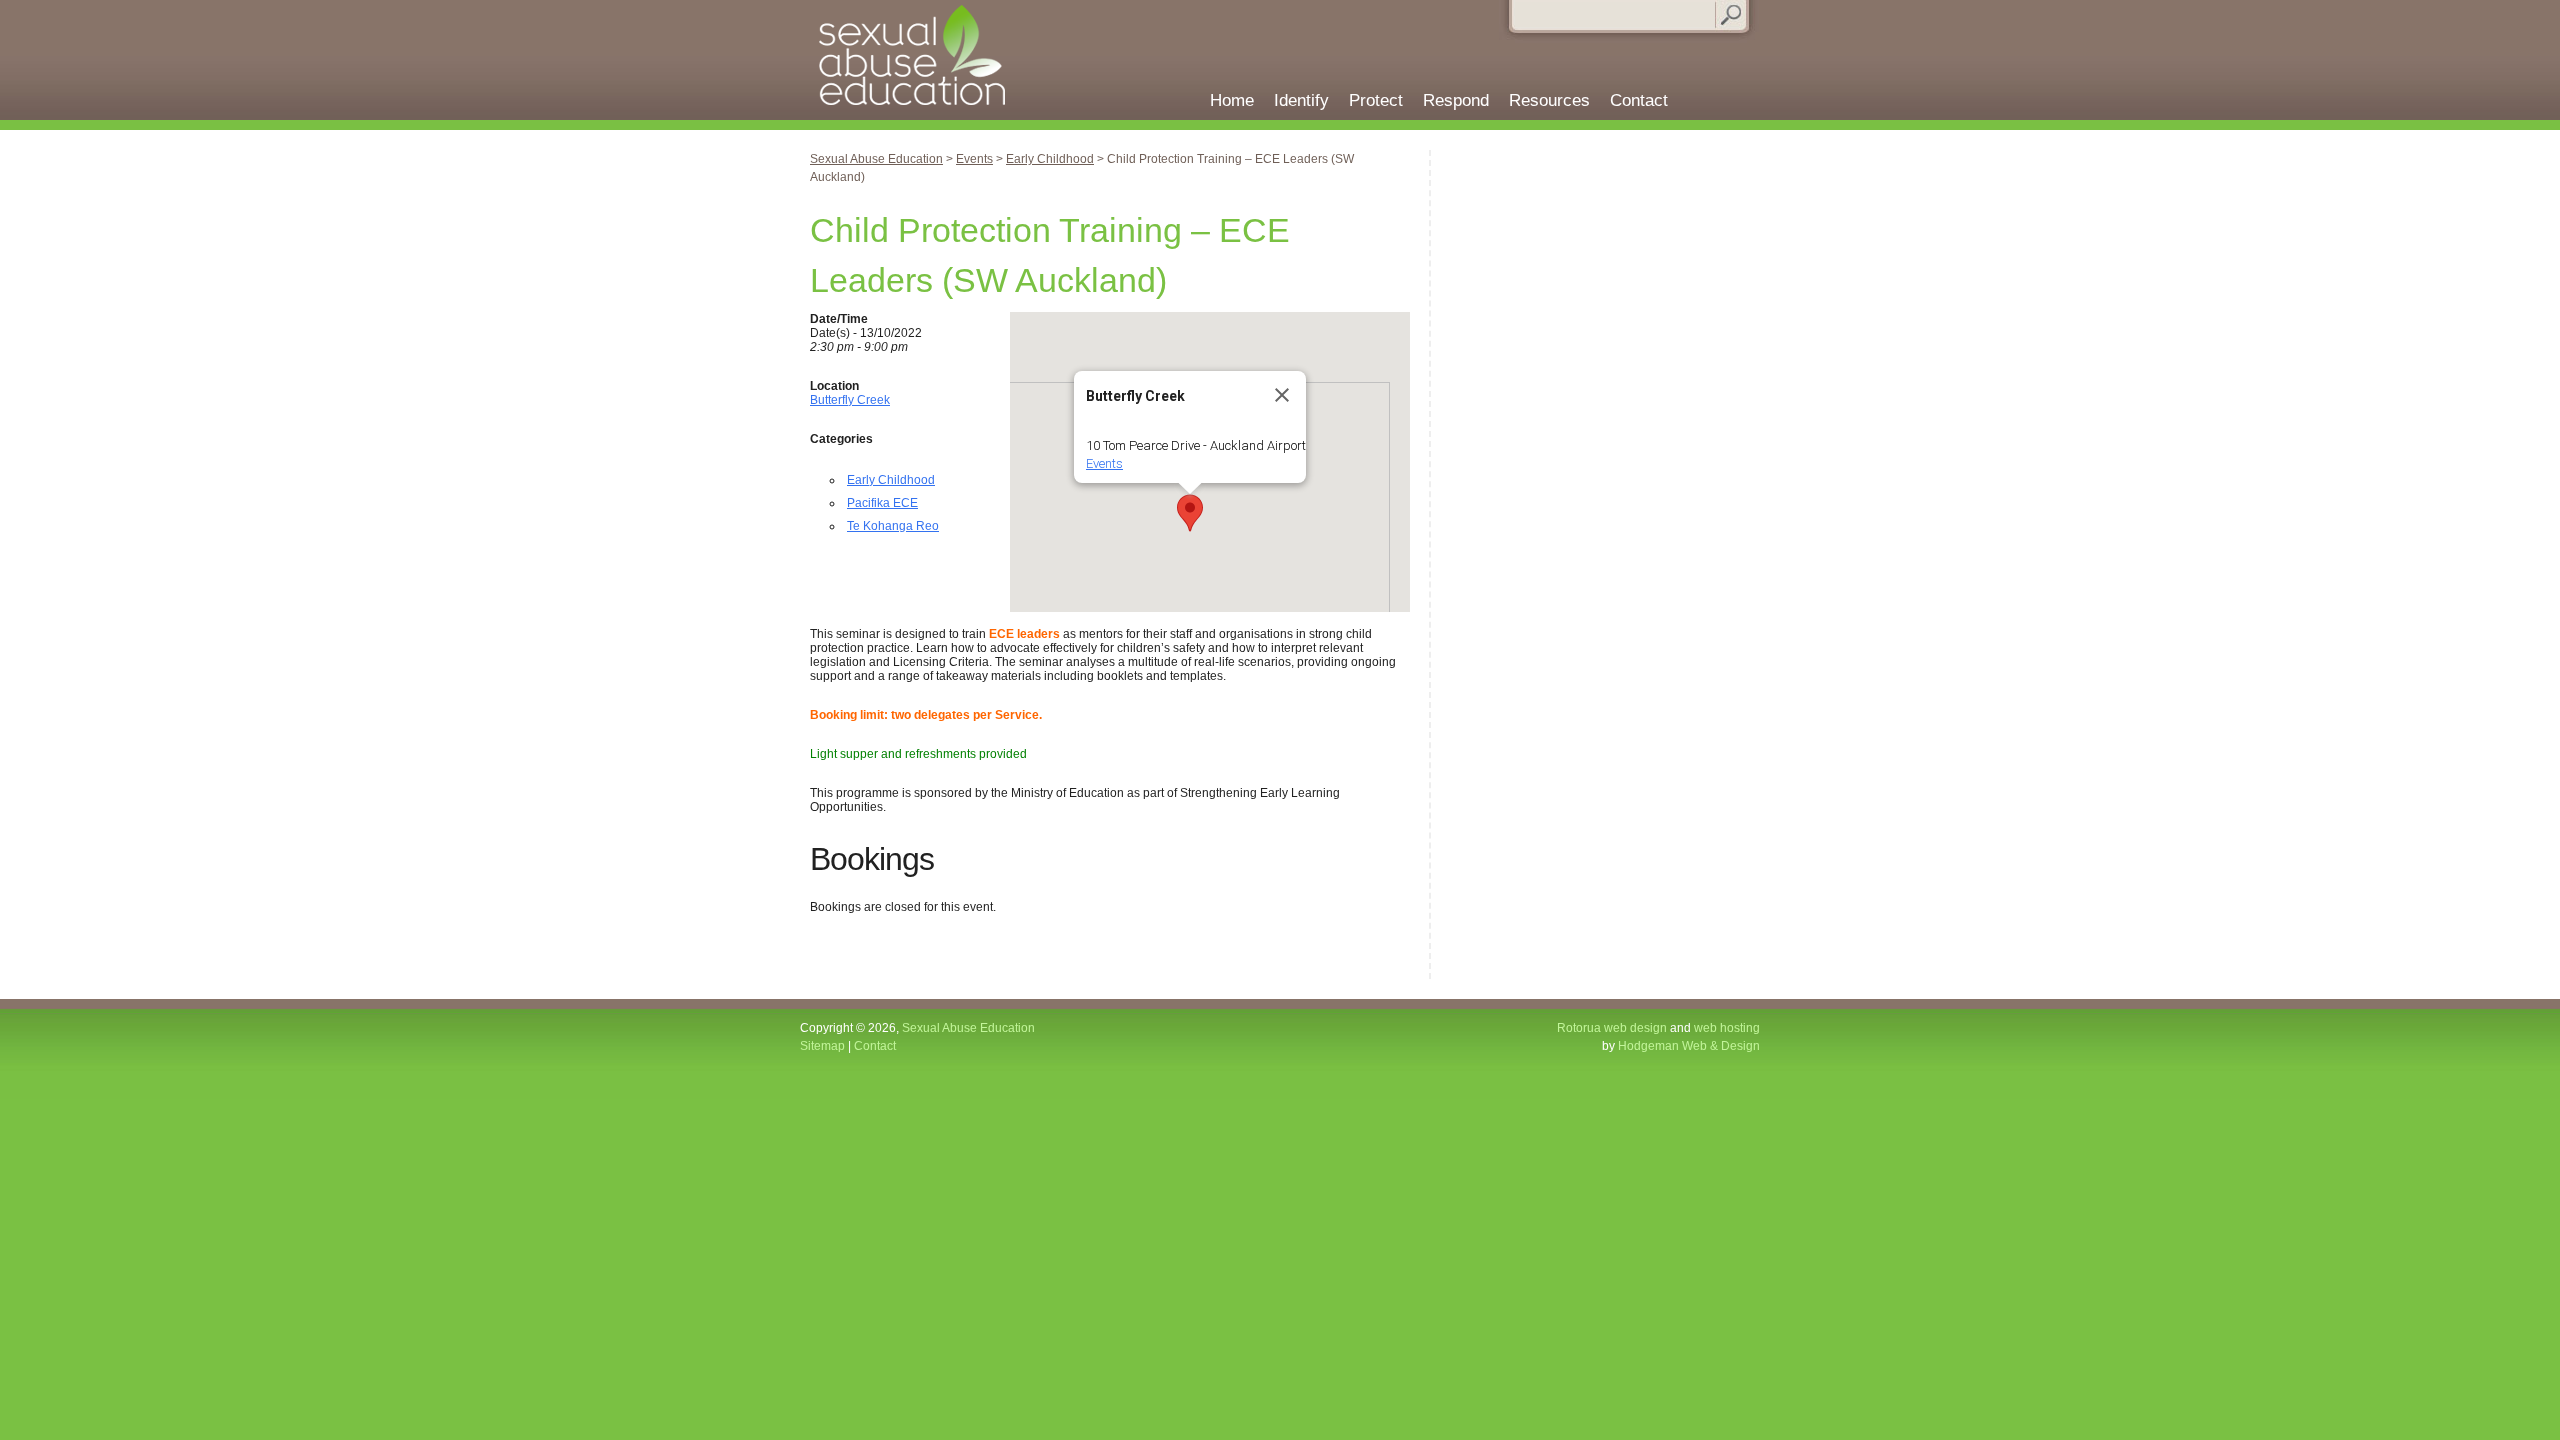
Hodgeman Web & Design (1689, 1046)
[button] (1190, 513)
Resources (1549, 101)
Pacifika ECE (882, 503)
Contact (1639, 101)
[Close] (1282, 395)
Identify (1301, 101)
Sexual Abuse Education (921, 60)
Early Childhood (891, 480)
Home (1232, 101)
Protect (1376, 101)
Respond (1456, 101)
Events (1104, 463)
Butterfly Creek (850, 400)
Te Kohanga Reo (893, 526)
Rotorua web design (1612, 1028)
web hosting (1727, 1028)
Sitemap (822, 1046)
